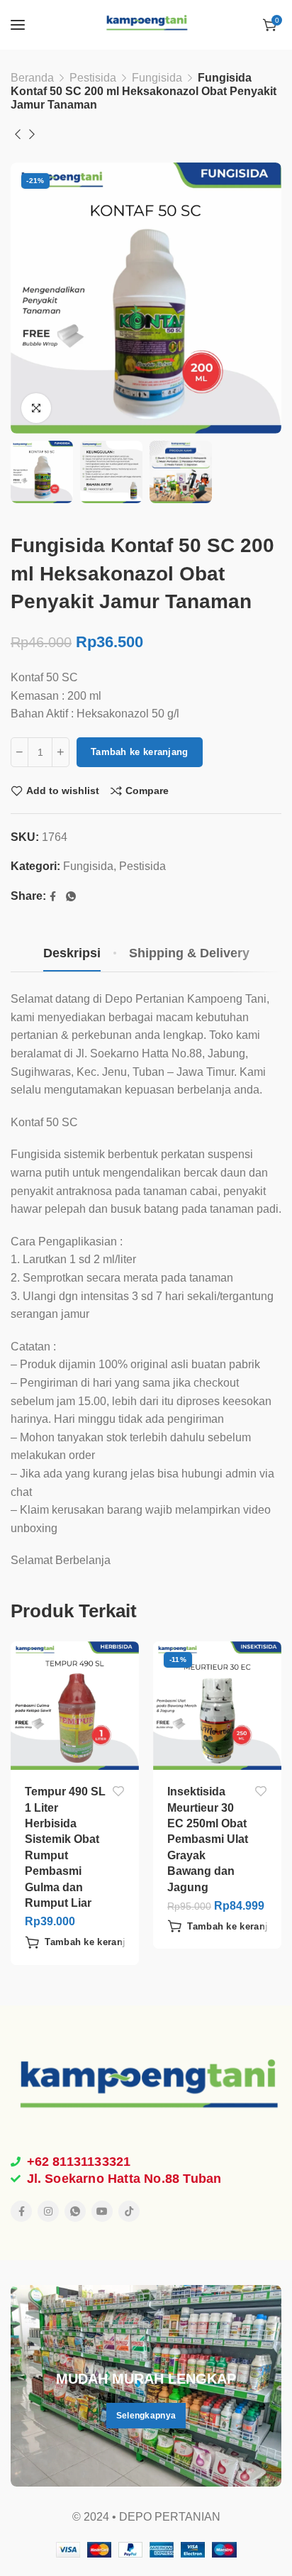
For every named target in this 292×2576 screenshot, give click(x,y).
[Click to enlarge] (36, 408)
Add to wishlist (63, 791)
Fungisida (157, 78)
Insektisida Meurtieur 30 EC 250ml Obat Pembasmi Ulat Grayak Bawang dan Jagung (208, 1839)
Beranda (32, 78)
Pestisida (93, 78)
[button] (84, 1942)
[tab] (72, 954)
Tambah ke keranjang (140, 752)
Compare (147, 791)
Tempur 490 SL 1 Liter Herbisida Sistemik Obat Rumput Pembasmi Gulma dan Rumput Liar (65, 1847)
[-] (19, 752)
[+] (61, 752)
